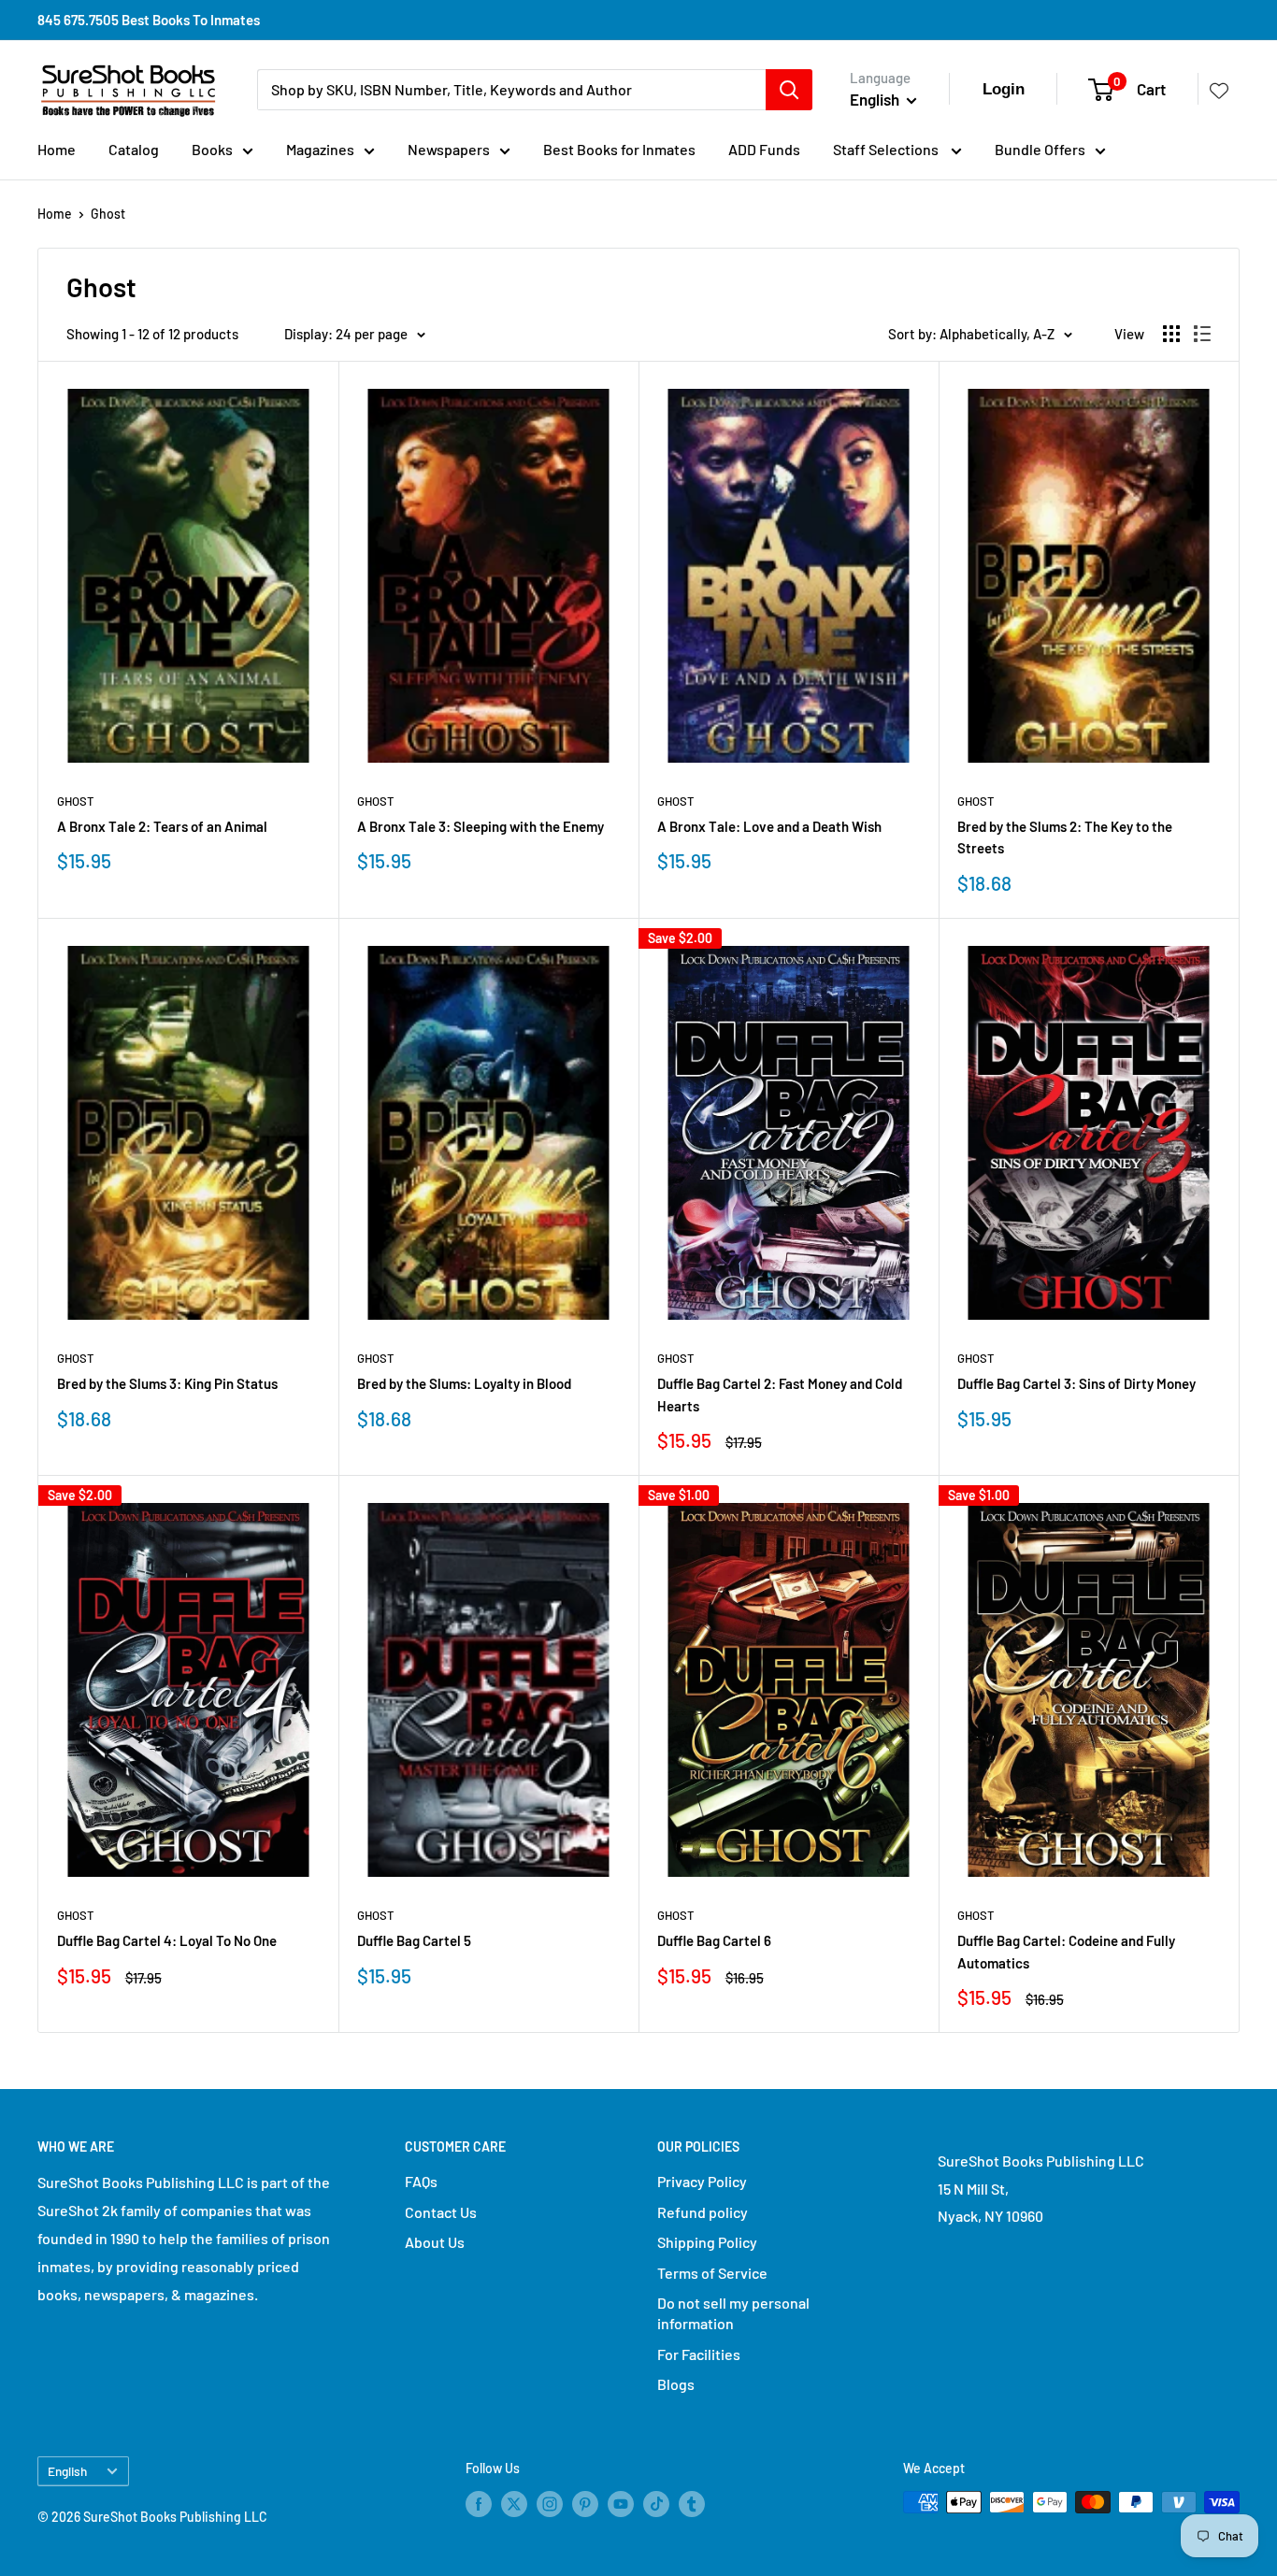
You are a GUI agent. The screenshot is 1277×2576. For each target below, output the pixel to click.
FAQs (421, 2181)
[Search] (789, 90)
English (67, 2471)
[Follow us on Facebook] (479, 2504)
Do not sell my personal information (733, 2313)
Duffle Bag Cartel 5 (414, 1940)
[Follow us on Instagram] (550, 2504)
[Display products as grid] (1171, 334)
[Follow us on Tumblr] (692, 2504)
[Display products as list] (1202, 334)
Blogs (676, 2384)
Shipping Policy (707, 2242)
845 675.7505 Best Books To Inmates (149, 20)
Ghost (108, 214)
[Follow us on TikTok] (656, 2504)
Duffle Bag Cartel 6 (714, 1940)
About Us (435, 2242)
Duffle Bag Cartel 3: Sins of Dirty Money (1076, 1383)
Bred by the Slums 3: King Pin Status (167, 1383)
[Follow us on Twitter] (514, 2504)
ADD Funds (764, 149)
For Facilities (699, 2354)
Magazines (320, 149)
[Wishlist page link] (1219, 90)
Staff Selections (887, 149)
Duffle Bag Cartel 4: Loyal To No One (167, 1940)
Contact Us (441, 2212)
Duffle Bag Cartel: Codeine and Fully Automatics (1066, 1951)
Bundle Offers (1040, 149)
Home (57, 149)
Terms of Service (712, 2273)
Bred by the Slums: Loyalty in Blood (464, 1383)
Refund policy (703, 2212)
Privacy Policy (702, 2181)
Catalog (134, 149)
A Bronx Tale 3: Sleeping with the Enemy (481, 826)
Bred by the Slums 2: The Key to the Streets (1065, 837)
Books (212, 149)
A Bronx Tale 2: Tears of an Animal (162, 826)
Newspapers (449, 149)
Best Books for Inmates (619, 149)
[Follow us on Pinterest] (585, 2504)
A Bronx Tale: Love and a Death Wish (769, 826)
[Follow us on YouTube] (621, 2504)
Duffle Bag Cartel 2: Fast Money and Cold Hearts (780, 1394)
